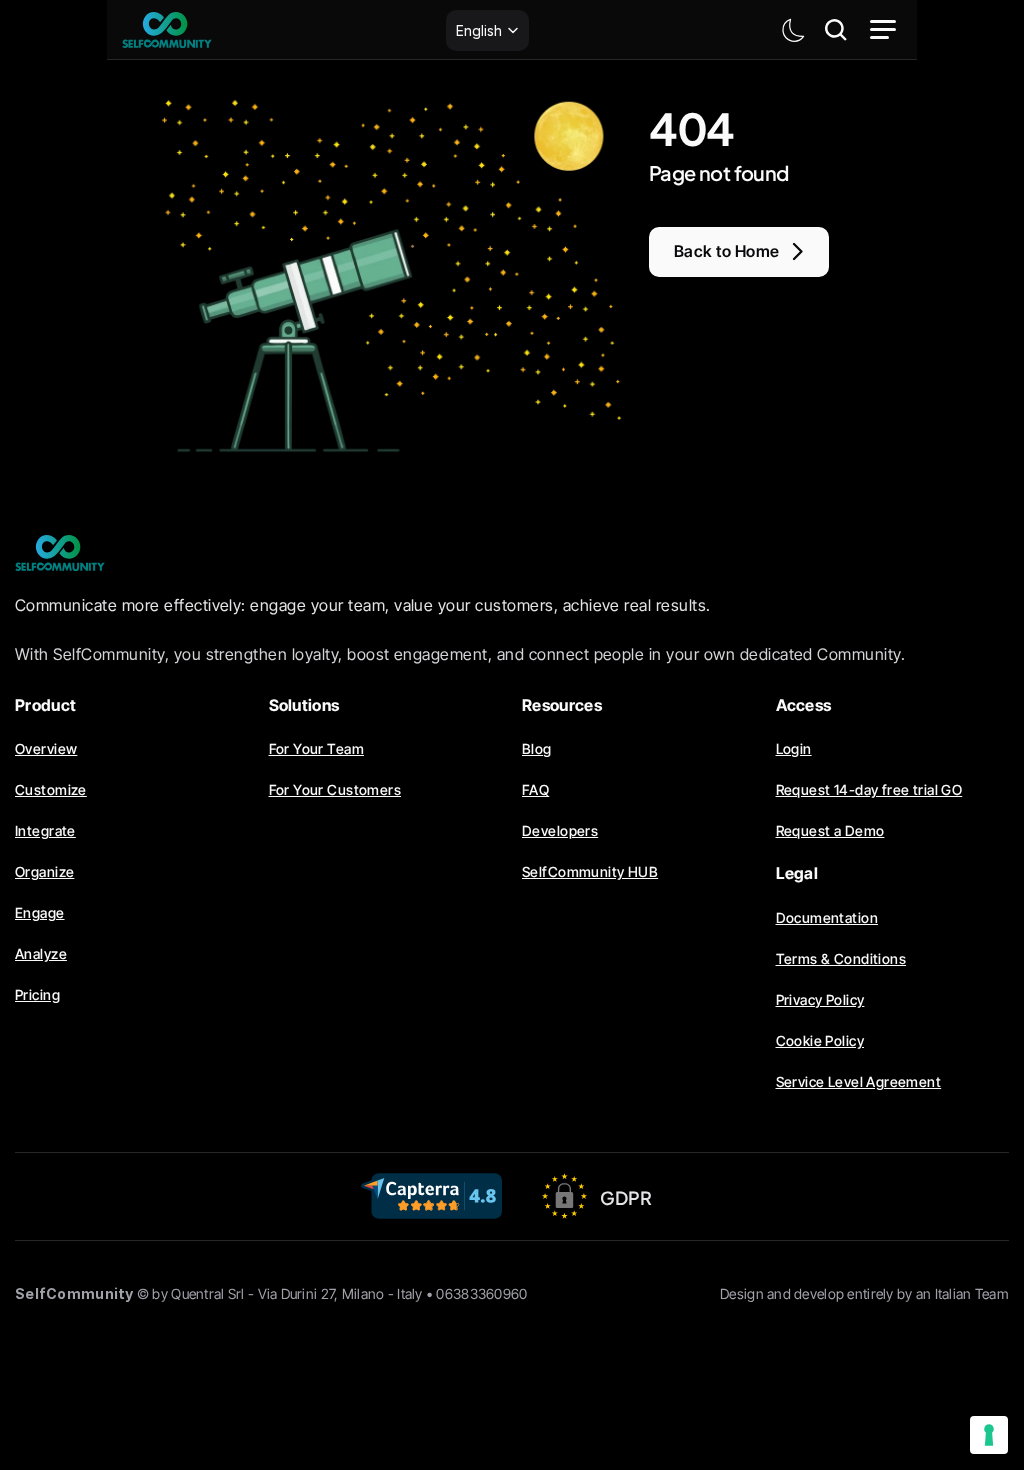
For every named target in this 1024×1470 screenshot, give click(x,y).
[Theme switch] (793, 30)
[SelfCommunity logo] (167, 30)
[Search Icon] (836, 30)
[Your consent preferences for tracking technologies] (989, 1435)
